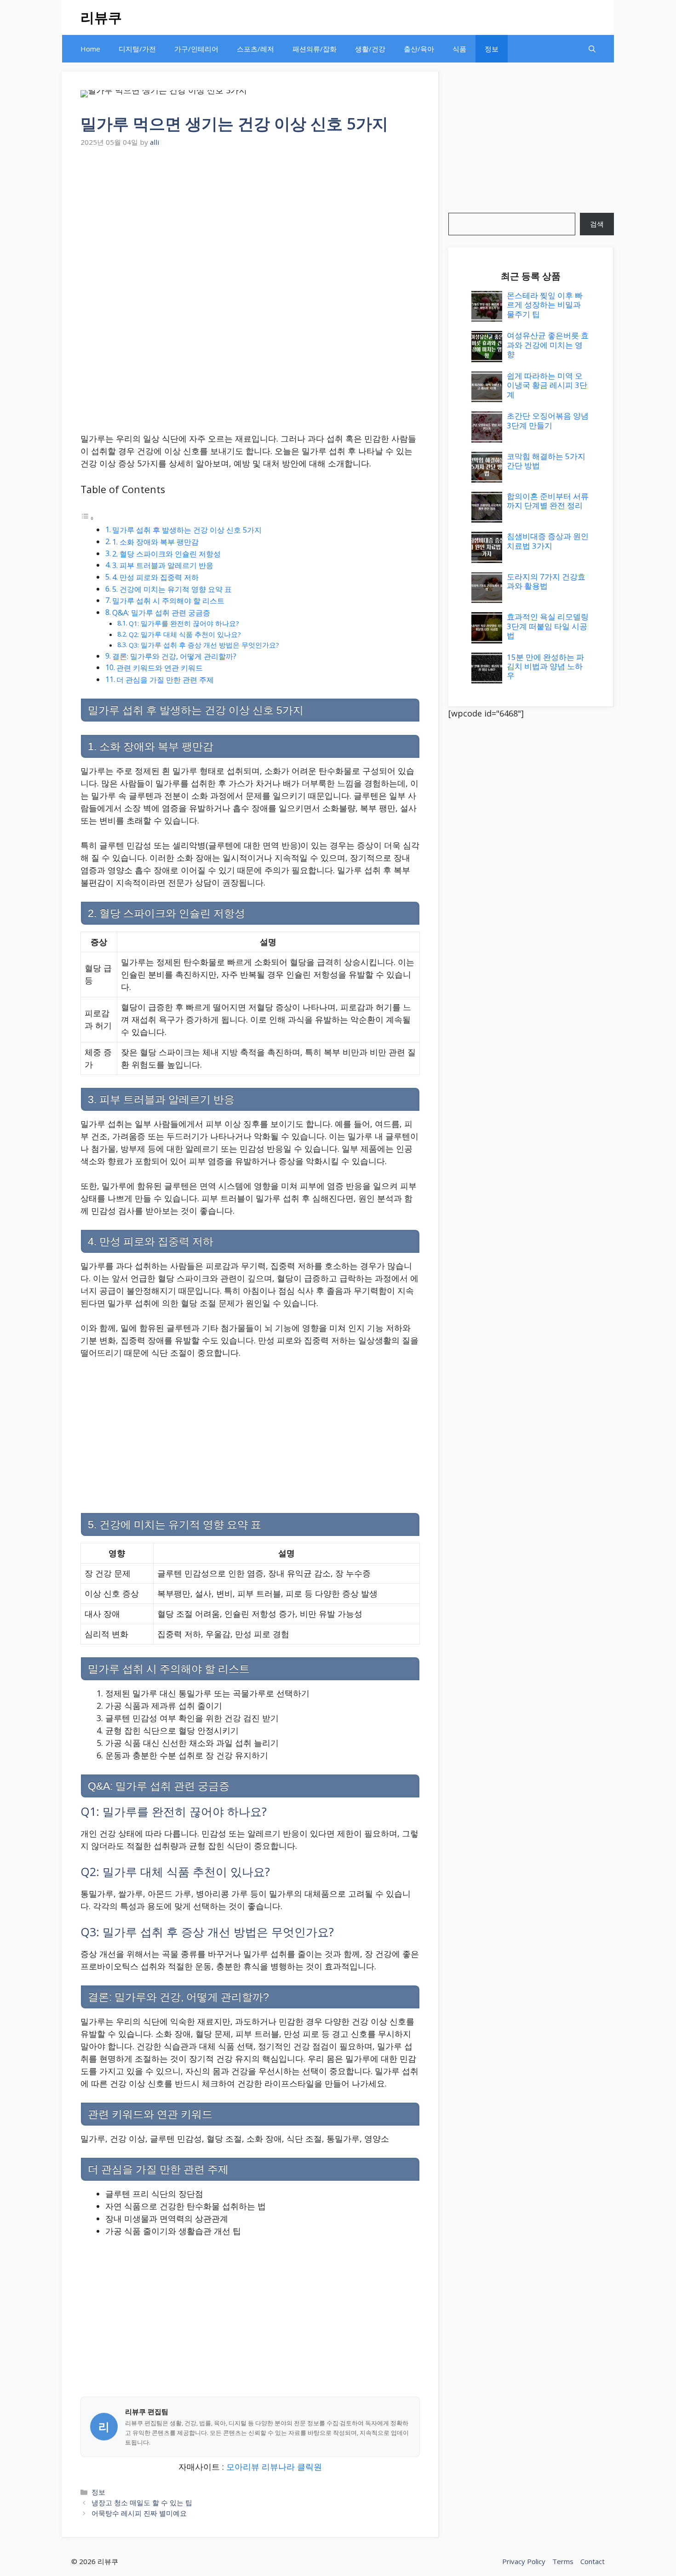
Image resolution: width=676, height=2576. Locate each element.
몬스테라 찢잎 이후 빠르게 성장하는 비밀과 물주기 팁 (545, 305)
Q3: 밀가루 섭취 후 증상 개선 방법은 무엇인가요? (204, 645)
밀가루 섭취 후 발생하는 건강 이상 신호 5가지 (187, 530)
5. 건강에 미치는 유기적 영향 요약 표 (172, 589)
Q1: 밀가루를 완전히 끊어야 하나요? (184, 623)
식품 (459, 49)
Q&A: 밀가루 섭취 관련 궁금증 (161, 613)
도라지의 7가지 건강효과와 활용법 (546, 581)
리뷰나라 (278, 2467)
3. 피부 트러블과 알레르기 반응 (163, 565)
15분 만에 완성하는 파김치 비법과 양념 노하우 (545, 666)
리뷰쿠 (101, 17)
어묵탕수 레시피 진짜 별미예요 (139, 2513)
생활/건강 (370, 49)
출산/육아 (419, 49)
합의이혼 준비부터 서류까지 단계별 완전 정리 (548, 501)
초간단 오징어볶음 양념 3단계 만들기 (548, 420)
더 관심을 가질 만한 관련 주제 (165, 680)
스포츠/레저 (255, 49)
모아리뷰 (243, 2467)
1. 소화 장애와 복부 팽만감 (155, 542)
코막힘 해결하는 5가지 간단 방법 (546, 461)
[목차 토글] (87, 517)
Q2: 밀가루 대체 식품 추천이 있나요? (185, 634)
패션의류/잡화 (315, 49)
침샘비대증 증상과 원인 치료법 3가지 (548, 541)
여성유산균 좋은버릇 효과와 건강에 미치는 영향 (548, 345)
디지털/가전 (137, 49)
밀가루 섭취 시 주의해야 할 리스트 (168, 601)
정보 (492, 49)
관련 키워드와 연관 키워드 (160, 668)
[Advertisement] (250, 219)
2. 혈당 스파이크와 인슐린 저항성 (166, 554)
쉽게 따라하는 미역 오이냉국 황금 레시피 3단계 (547, 385)
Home (90, 49)
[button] (592, 49)
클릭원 (309, 2467)
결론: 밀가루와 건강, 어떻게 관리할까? (174, 656)
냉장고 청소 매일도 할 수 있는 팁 (142, 2502)
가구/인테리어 (196, 49)
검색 (597, 224)
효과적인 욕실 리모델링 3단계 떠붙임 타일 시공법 (548, 626)
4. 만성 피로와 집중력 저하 (155, 577)
